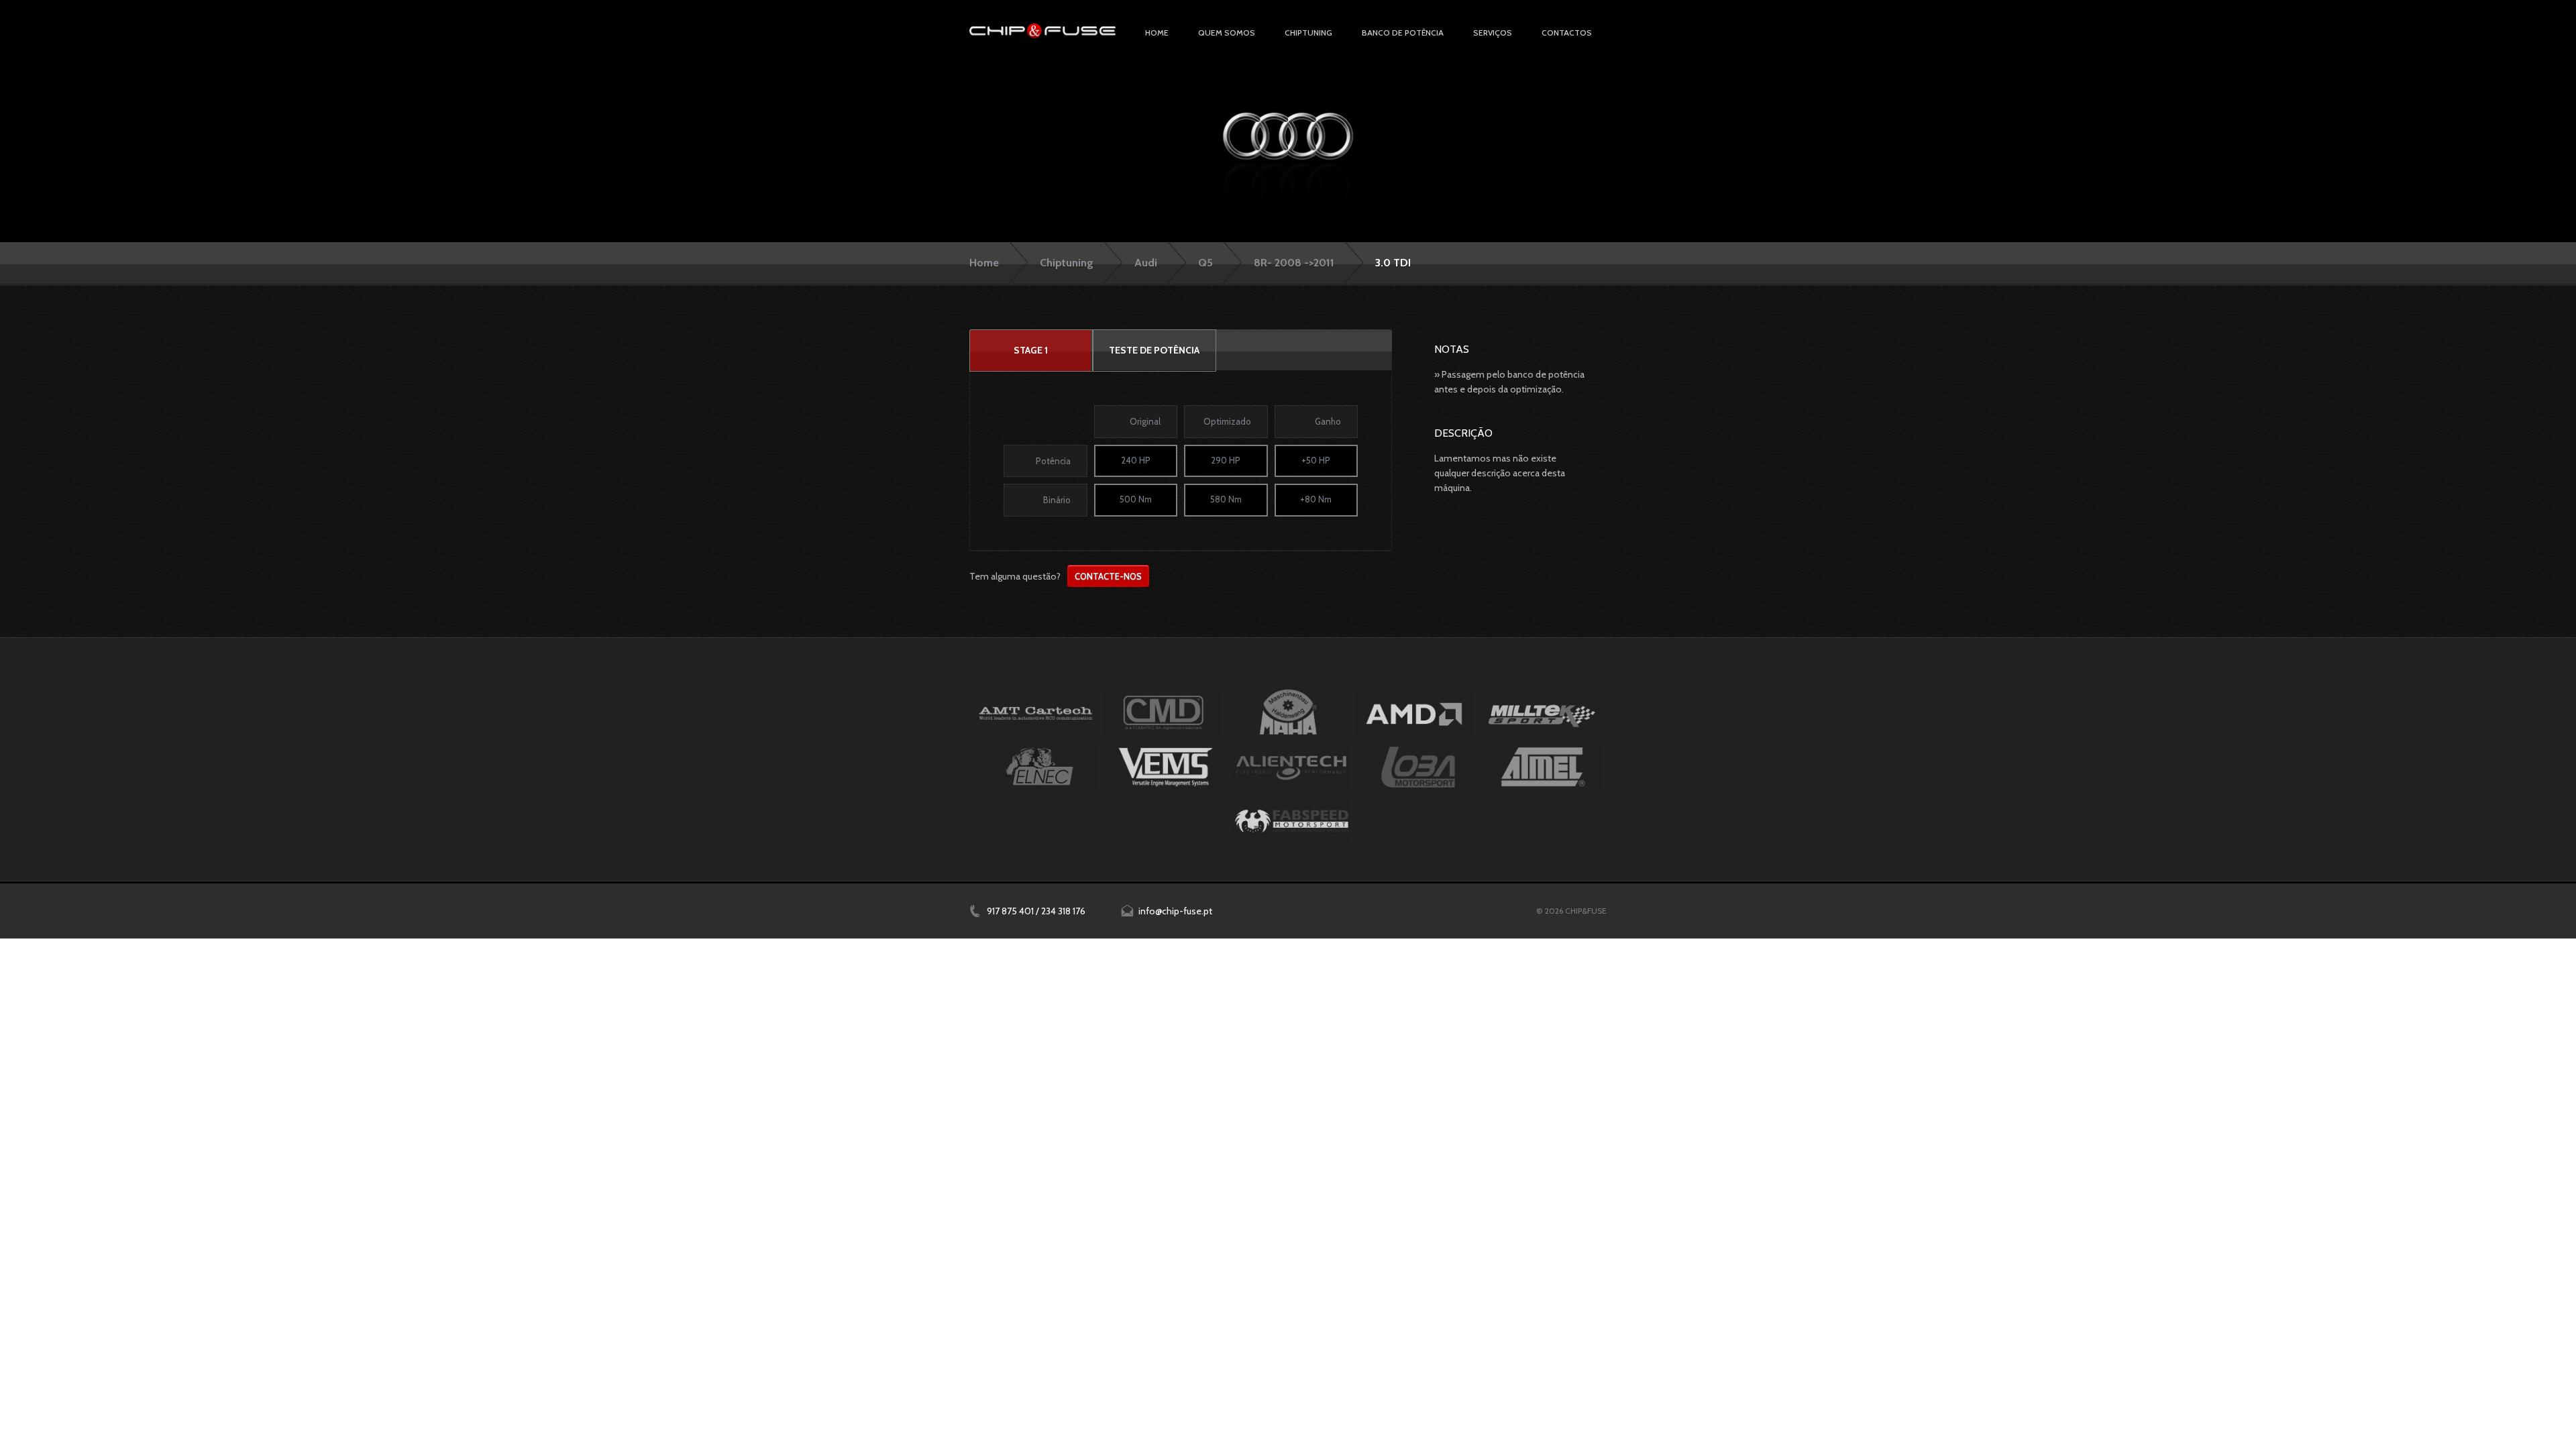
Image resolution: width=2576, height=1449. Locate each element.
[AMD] (1414, 713)
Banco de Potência (1403, 33)
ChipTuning (1308, 33)
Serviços (1493, 33)
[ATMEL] (1544, 767)
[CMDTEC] (1162, 713)
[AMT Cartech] (1036, 713)
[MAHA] (1288, 713)
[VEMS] (1166, 767)
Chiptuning (1067, 263)
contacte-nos (1108, 576)
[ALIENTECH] (1292, 767)
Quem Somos (1227, 33)
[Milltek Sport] (1541, 713)
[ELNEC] (1039, 767)
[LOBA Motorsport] (1418, 767)
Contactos (1567, 33)
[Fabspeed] (1292, 821)
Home (1157, 33)
